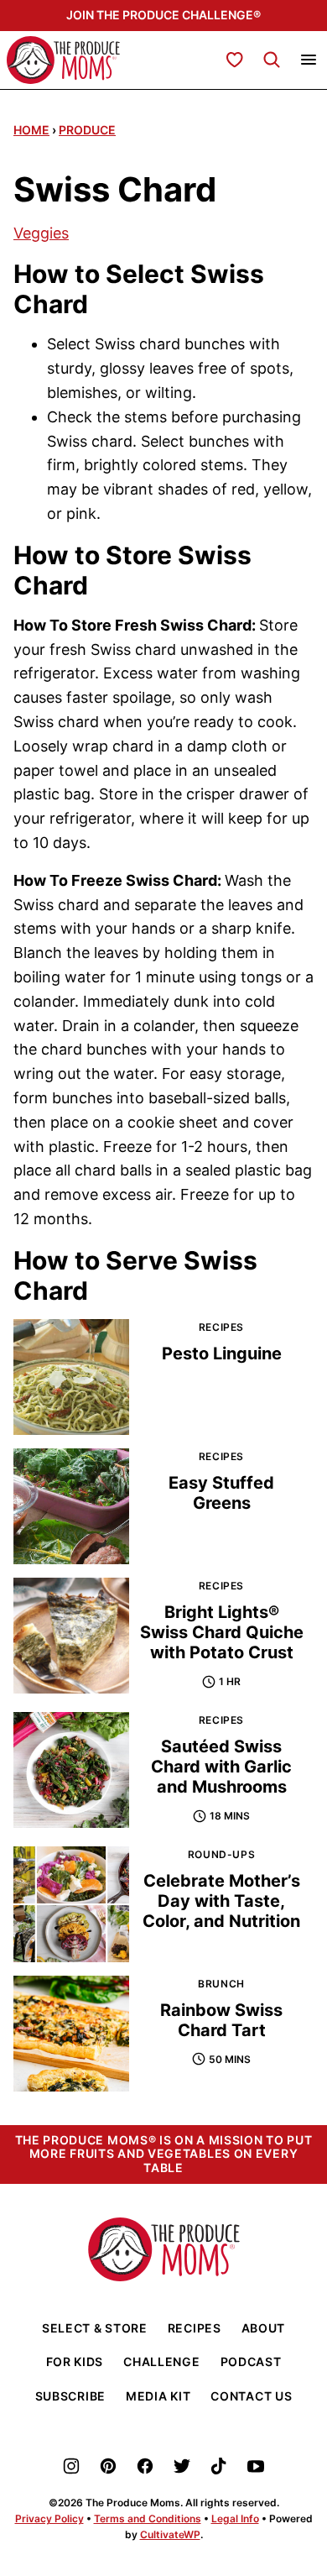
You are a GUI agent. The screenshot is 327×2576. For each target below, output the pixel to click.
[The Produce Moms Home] (63, 60)
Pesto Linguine (222, 1353)
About (264, 2328)
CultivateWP (170, 2534)
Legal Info (235, 2518)
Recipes (195, 2328)
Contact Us (251, 2396)
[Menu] (309, 60)
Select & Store (95, 2328)
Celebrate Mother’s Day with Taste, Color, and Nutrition (221, 1901)
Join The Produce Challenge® (163, 15)
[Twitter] (182, 2466)
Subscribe (70, 2396)
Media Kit (158, 2396)
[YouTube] (256, 2466)
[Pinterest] (108, 2466)
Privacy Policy (49, 2518)
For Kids (75, 2361)
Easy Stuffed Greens (221, 1493)
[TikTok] (219, 2466)
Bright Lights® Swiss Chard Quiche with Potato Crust (222, 1632)
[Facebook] (145, 2466)
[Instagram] (71, 2466)
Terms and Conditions (148, 2518)
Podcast (251, 2361)
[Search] (272, 60)
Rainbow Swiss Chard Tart (221, 2020)
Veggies (41, 233)
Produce (87, 130)
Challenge (161, 2361)
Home (31, 130)
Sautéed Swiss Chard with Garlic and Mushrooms (221, 1767)
